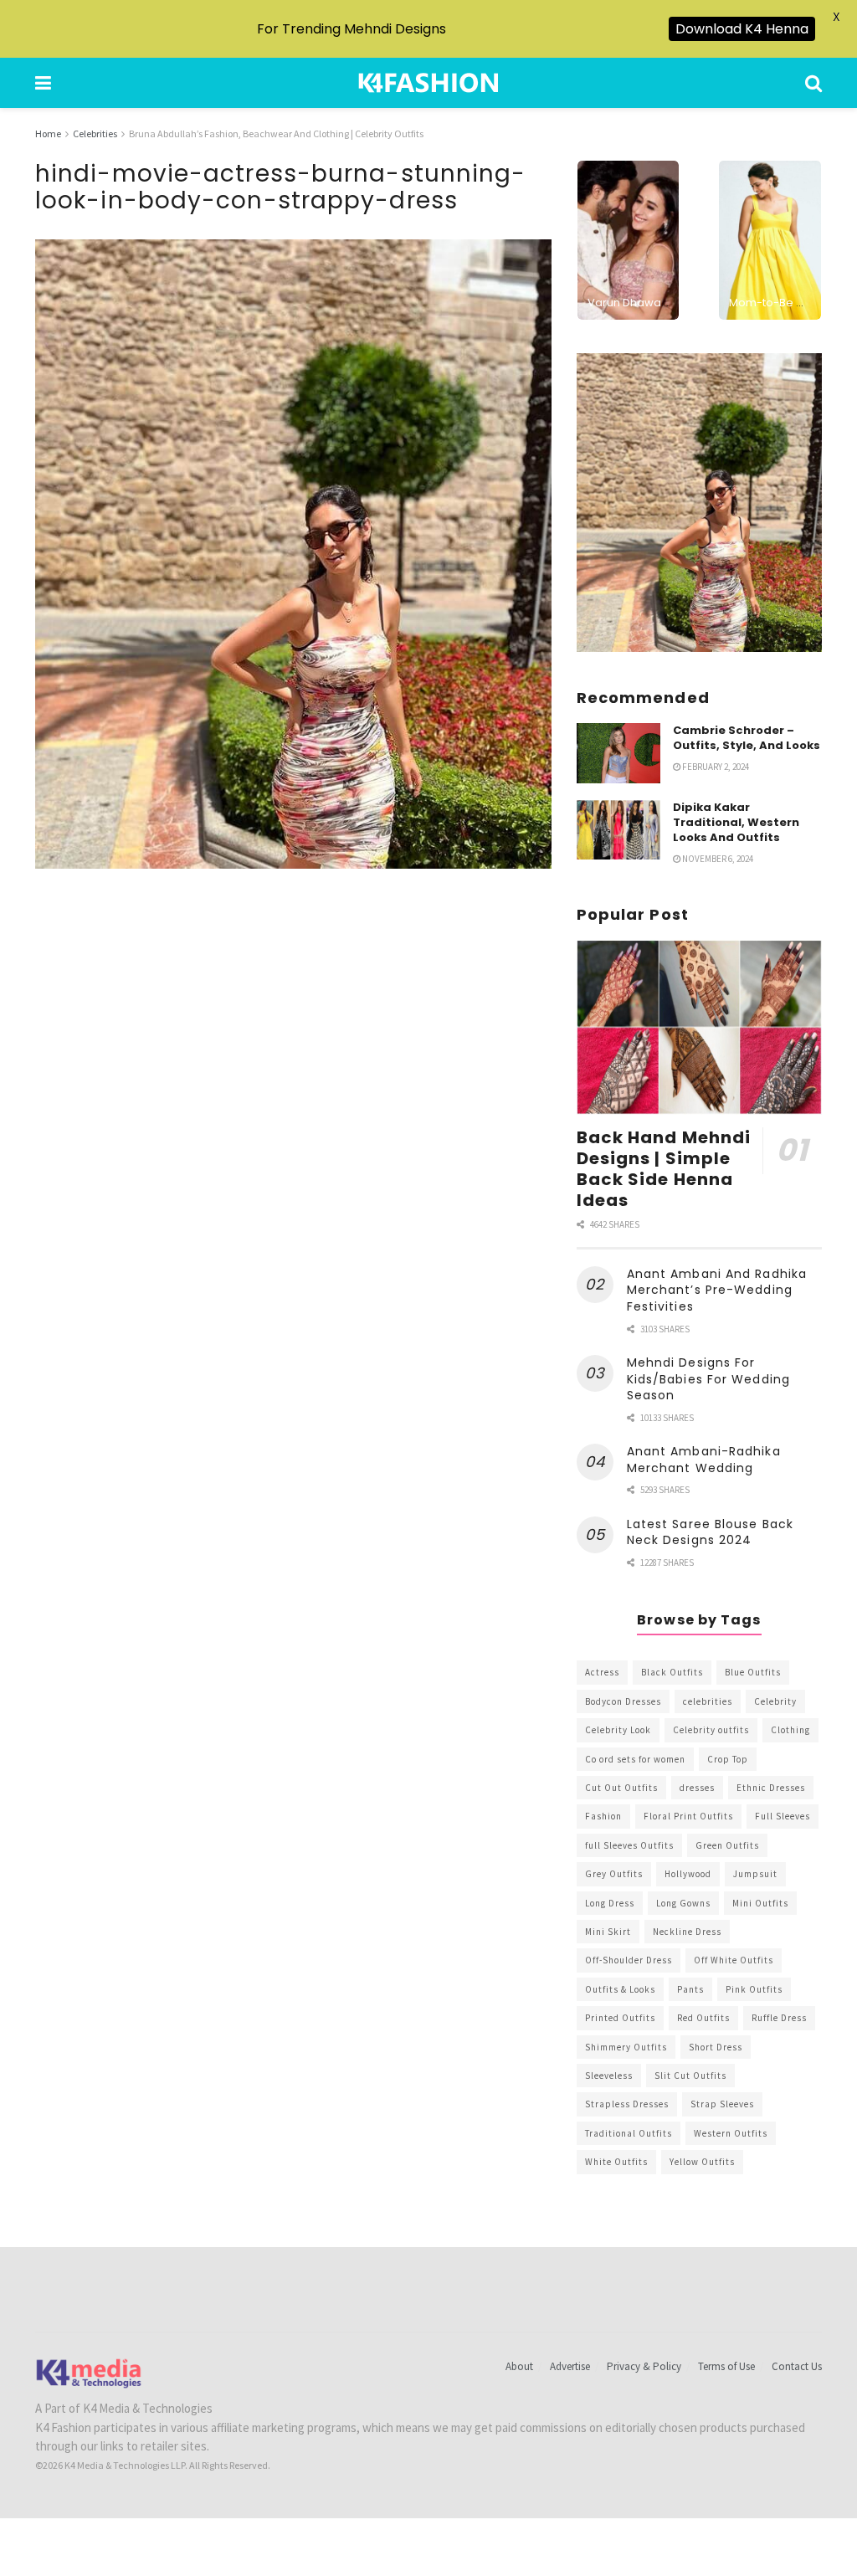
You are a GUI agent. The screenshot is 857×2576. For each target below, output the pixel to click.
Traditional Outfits (629, 2133)
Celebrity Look (618, 1730)
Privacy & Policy (644, 2366)
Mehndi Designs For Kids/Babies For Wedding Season (708, 1379)
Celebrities (95, 133)
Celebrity (775, 1701)
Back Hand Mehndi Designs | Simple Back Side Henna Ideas (664, 1169)
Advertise (570, 2366)
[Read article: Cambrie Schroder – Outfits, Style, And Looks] (618, 753)
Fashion (603, 1816)
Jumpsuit (755, 1874)
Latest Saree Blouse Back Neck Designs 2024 (710, 1532)
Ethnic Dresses (771, 1788)
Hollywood (688, 1874)
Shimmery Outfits (626, 2047)
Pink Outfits (754, 1989)
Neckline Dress (687, 1932)
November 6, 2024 (717, 859)
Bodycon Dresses (623, 1701)
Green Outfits (727, 1845)
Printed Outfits (620, 2018)
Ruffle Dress (779, 2018)
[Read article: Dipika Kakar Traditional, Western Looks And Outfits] (618, 830)
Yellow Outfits (702, 2162)
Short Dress (716, 2047)
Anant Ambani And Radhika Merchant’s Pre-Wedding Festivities (717, 1290)
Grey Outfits (614, 1874)
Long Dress (610, 1903)
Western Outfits (731, 2133)
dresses (697, 1788)
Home (48, 133)
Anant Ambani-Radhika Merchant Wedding (704, 1460)
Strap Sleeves (722, 2104)
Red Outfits (703, 2018)
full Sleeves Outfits (629, 1845)
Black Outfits (672, 1672)
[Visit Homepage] (428, 83)
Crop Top (728, 1759)
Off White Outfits (734, 1960)
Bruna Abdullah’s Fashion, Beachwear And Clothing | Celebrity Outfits (276, 133)
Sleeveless (609, 2076)
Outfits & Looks (620, 1989)
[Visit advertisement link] (699, 503)
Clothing (790, 1730)
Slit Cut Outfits (690, 2076)
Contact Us (797, 2366)
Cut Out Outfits (621, 1788)
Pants (690, 1989)
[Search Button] (813, 83)
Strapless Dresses (627, 2104)
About (519, 2366)
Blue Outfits (753, 1672)
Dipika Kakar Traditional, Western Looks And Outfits (736, 822)
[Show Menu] (43, 83)
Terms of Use (726, 2366)
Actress (602, 1672)
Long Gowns (683, 1903)
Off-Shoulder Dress (629, 1960)
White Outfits (616, 2162)
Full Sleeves (783, 1816)
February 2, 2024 (715, 767)
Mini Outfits (760, 1903)
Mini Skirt (608, 1932)
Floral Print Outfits (688, 1816)
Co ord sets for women (635, 1759)
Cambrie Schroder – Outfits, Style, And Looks (747, 738)
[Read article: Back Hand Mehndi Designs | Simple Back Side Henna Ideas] (699, 1028)
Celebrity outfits (711, 1730)
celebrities (708, 1701)
